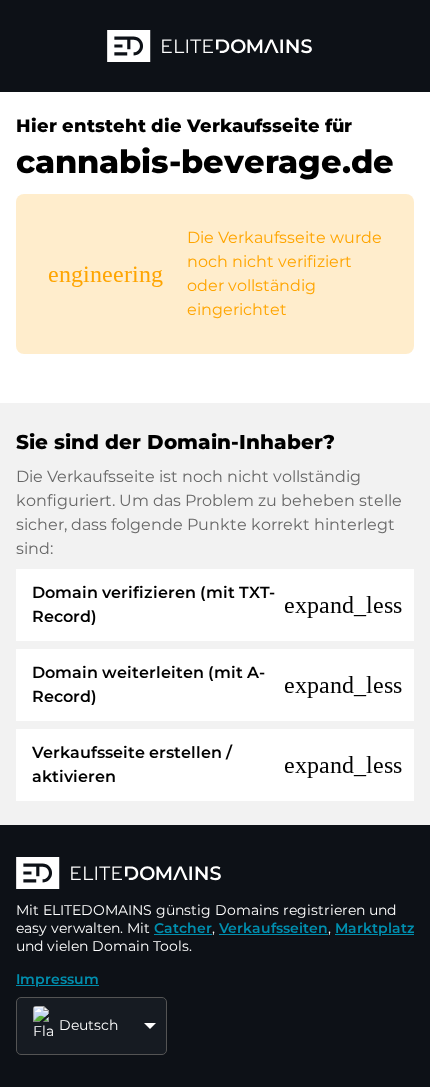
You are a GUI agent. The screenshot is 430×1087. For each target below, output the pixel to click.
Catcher (183, 928)
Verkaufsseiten (273, 928)
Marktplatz (374, 928)
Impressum (57, 979)
